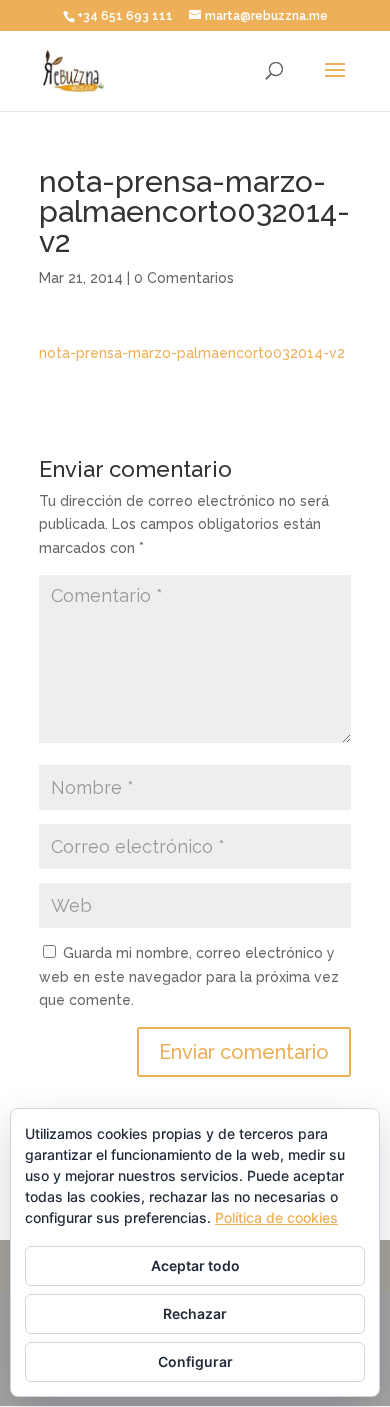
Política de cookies (276, 1217)
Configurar (195, 1361)
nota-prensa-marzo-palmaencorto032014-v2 (192, 353)
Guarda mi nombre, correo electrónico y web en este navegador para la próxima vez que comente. (189, 977)
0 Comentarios (184, 278)
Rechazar (195, 1313)
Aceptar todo (195, 1265)
